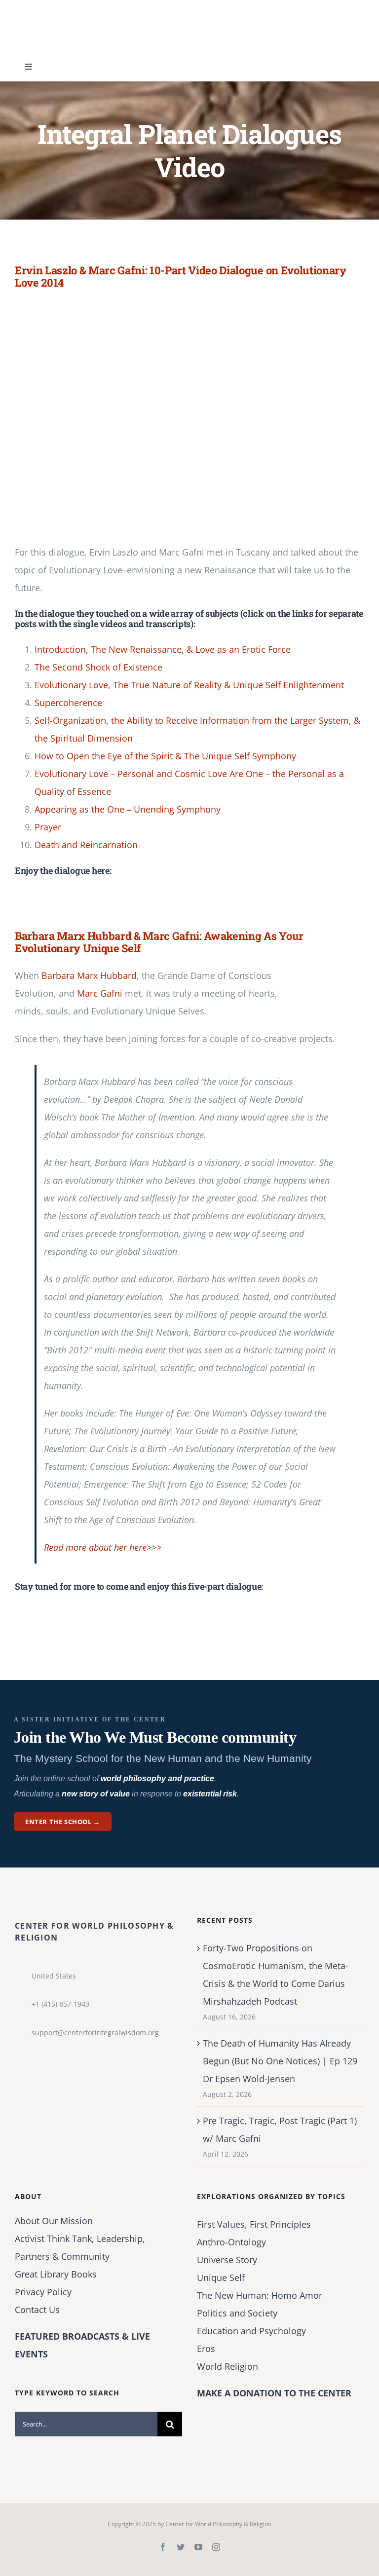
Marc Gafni (100, 993)
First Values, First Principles (254, 2224)
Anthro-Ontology (231, 2242)
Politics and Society (237, 2313)
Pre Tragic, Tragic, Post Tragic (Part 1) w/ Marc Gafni (280, 2129)
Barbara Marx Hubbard (89, 975)
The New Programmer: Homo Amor (260, 2295)
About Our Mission (54, 2221)
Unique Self (221, 2277)
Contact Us (37, 2310)
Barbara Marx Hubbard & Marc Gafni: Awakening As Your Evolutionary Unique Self (159, 942)
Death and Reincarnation (89, 845)
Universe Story (227, 2260)
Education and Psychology (251, 2331)
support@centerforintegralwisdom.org (95, 2033)
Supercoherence (68, 703)
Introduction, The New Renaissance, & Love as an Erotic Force (163, 649)
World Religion (227, 2366)
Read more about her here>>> (103, 1547)
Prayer (48, 827)
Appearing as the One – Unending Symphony (128, 809)
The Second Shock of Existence (98, 667)
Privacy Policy (43, 2292)
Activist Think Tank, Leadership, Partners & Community (80, 2247)
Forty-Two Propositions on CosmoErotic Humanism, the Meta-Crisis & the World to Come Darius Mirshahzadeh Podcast (276, 1975)
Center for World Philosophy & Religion (218, 2524)
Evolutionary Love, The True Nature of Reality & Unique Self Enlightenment (189, 685)
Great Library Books (56, 2274)
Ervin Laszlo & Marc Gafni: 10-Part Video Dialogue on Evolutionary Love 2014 (181, 276)
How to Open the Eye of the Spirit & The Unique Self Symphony (165, 756)
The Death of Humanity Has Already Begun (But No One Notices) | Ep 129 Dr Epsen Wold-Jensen (280, 2061)
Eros (206, 2349)
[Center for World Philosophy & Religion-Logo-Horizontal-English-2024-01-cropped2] (76, 9)
